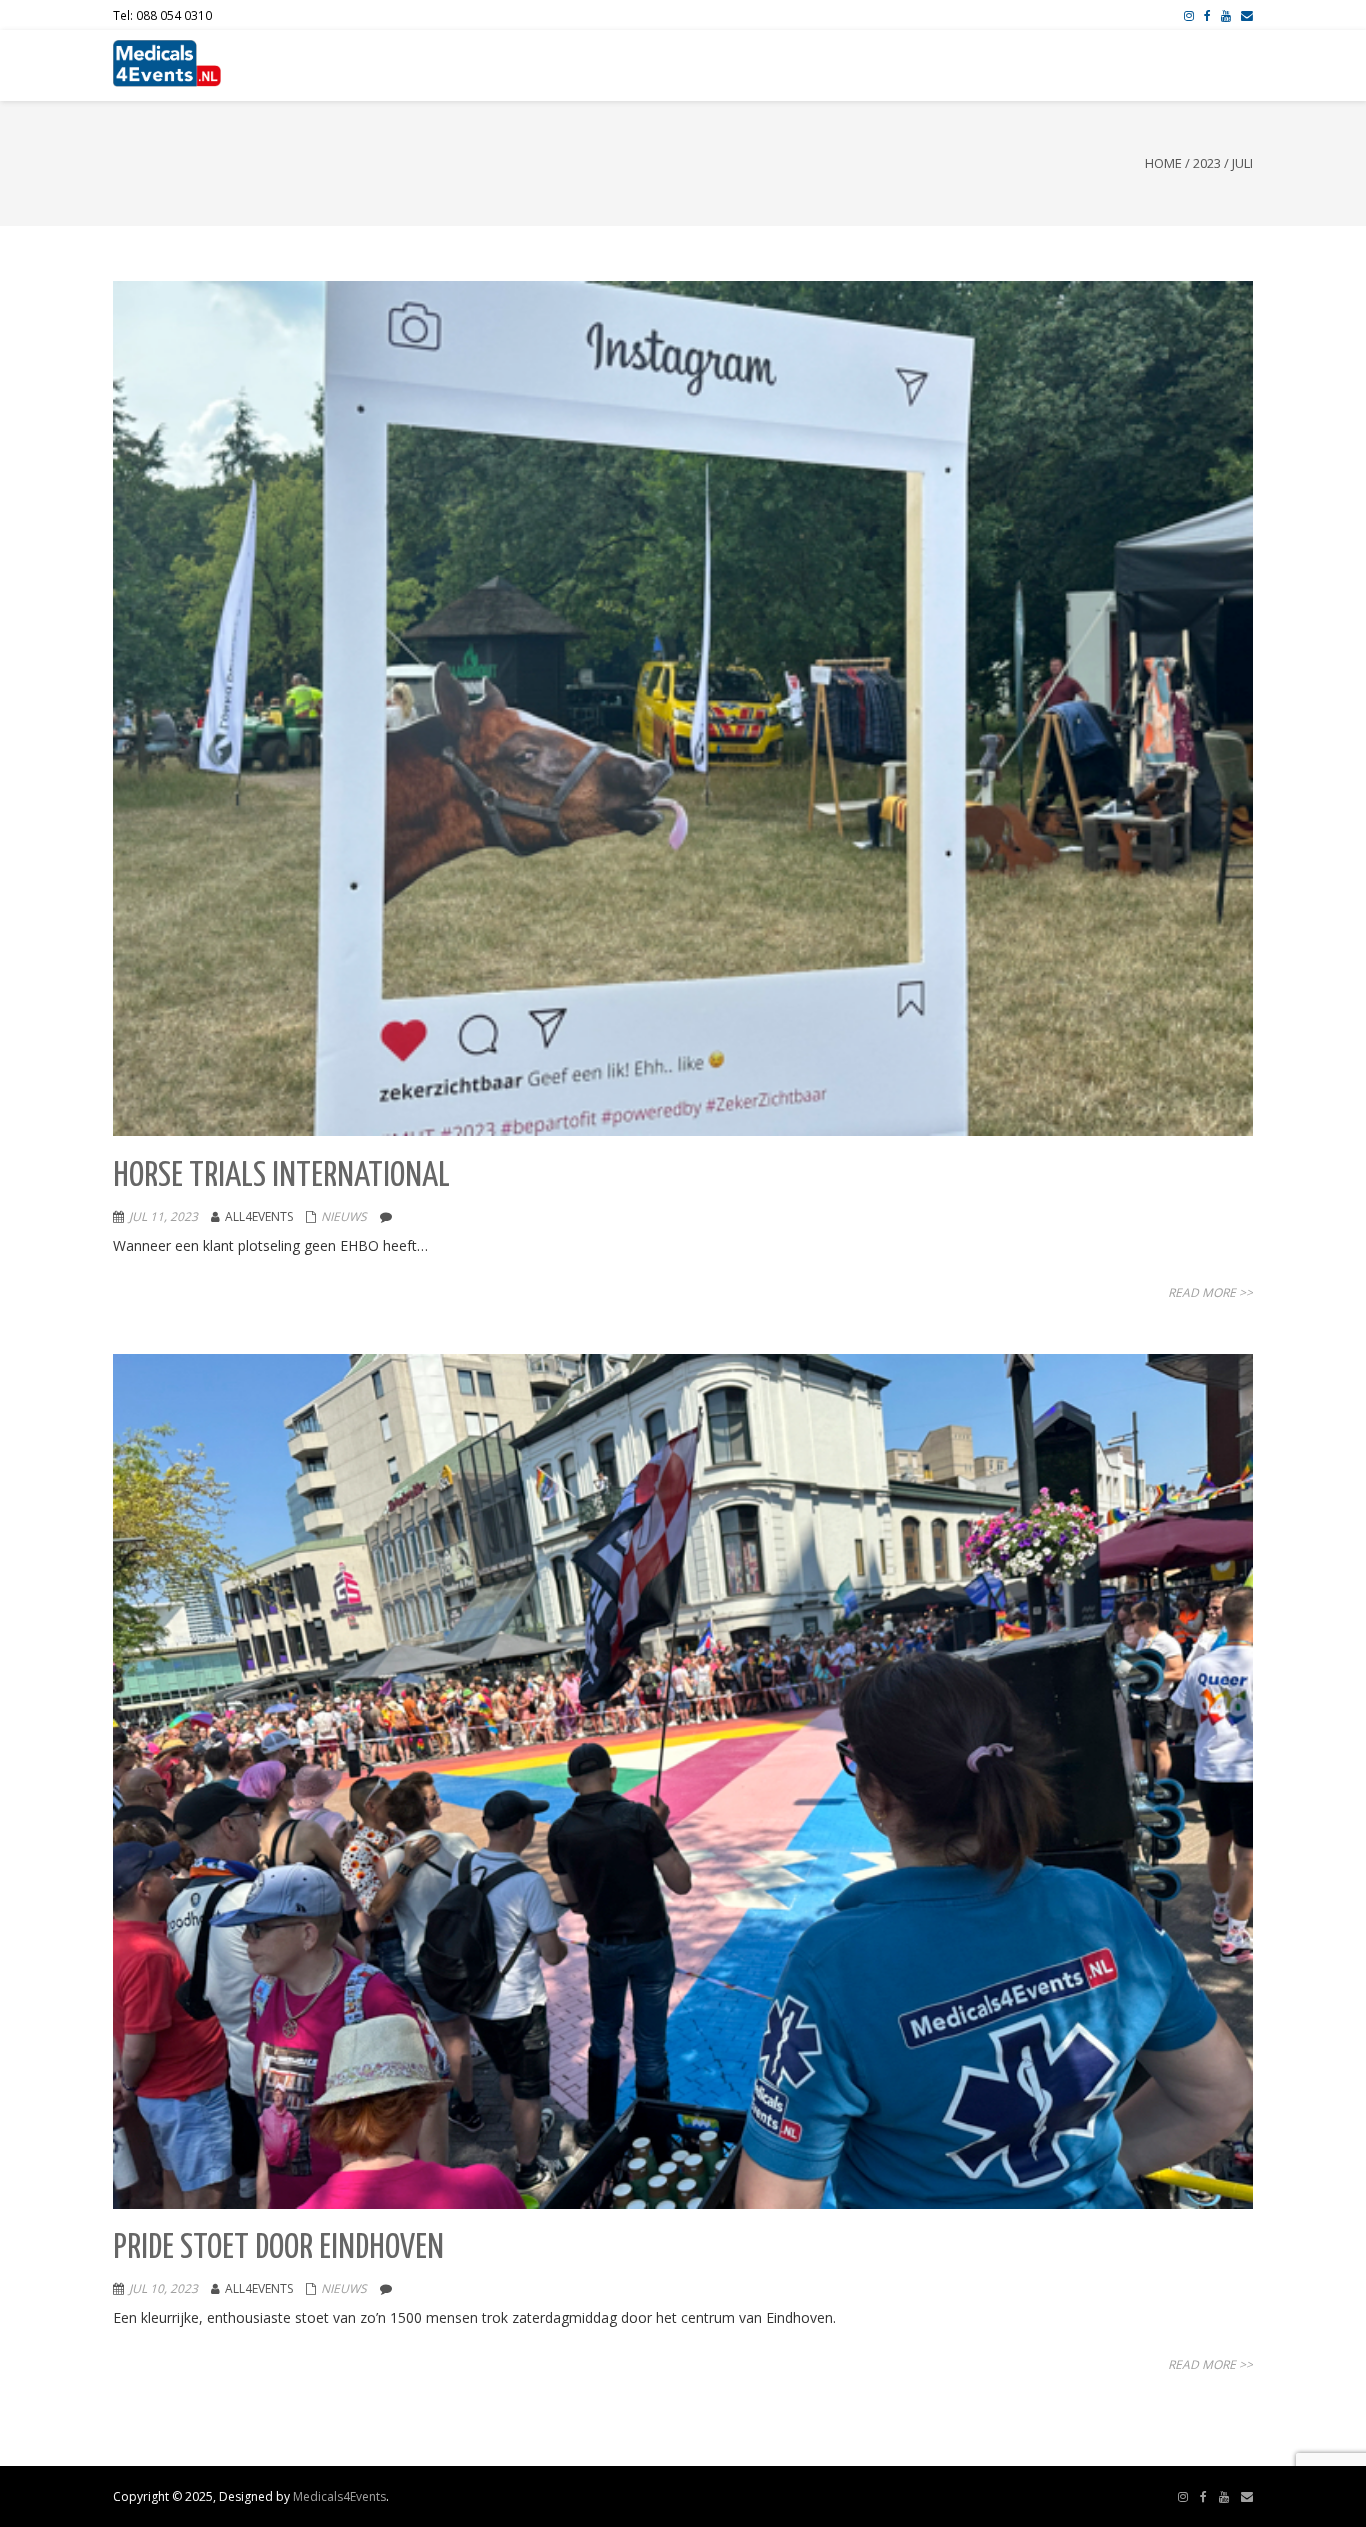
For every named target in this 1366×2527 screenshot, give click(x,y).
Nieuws (344, 1216)
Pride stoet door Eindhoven (278, 2248)
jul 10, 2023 (163, 2288)
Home (1163, 163)
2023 (1207, 163)
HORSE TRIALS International (281, 1176)
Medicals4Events (339, 2496)
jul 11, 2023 (163, 1216)
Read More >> (1210, 1292)
